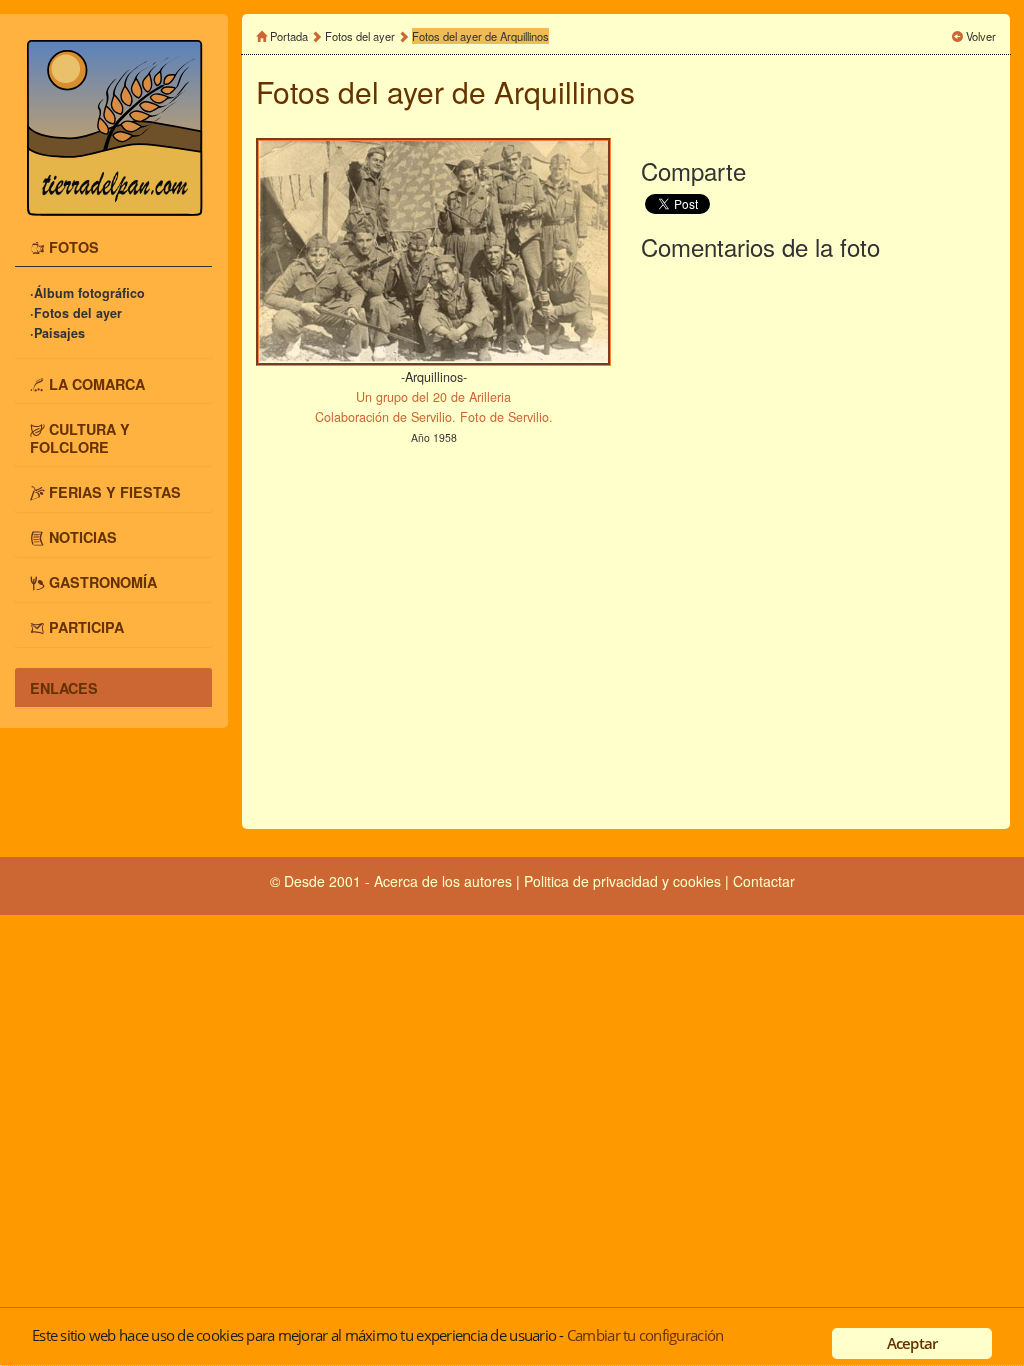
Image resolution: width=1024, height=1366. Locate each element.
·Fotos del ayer (76, 313)
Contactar (764, 881)
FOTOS (74, 247)
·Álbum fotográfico (87, 293)
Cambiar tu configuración (645, 1335)
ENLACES (64, 687)
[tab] (113, 247)
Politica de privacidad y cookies (624, 881)
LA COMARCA (97, 383)
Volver (981, 36)
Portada (289, 36)
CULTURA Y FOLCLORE (80, 437)
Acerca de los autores (443, 881)
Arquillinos (564, 91)
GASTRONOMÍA (103, 582)
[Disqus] (818, 541)
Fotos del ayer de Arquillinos (480, 36)
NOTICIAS (83, 537)
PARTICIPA (86, 627)
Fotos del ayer (361, 36)
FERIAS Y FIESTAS (115, 491)
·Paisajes (57, 333)
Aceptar (912, 1343)
